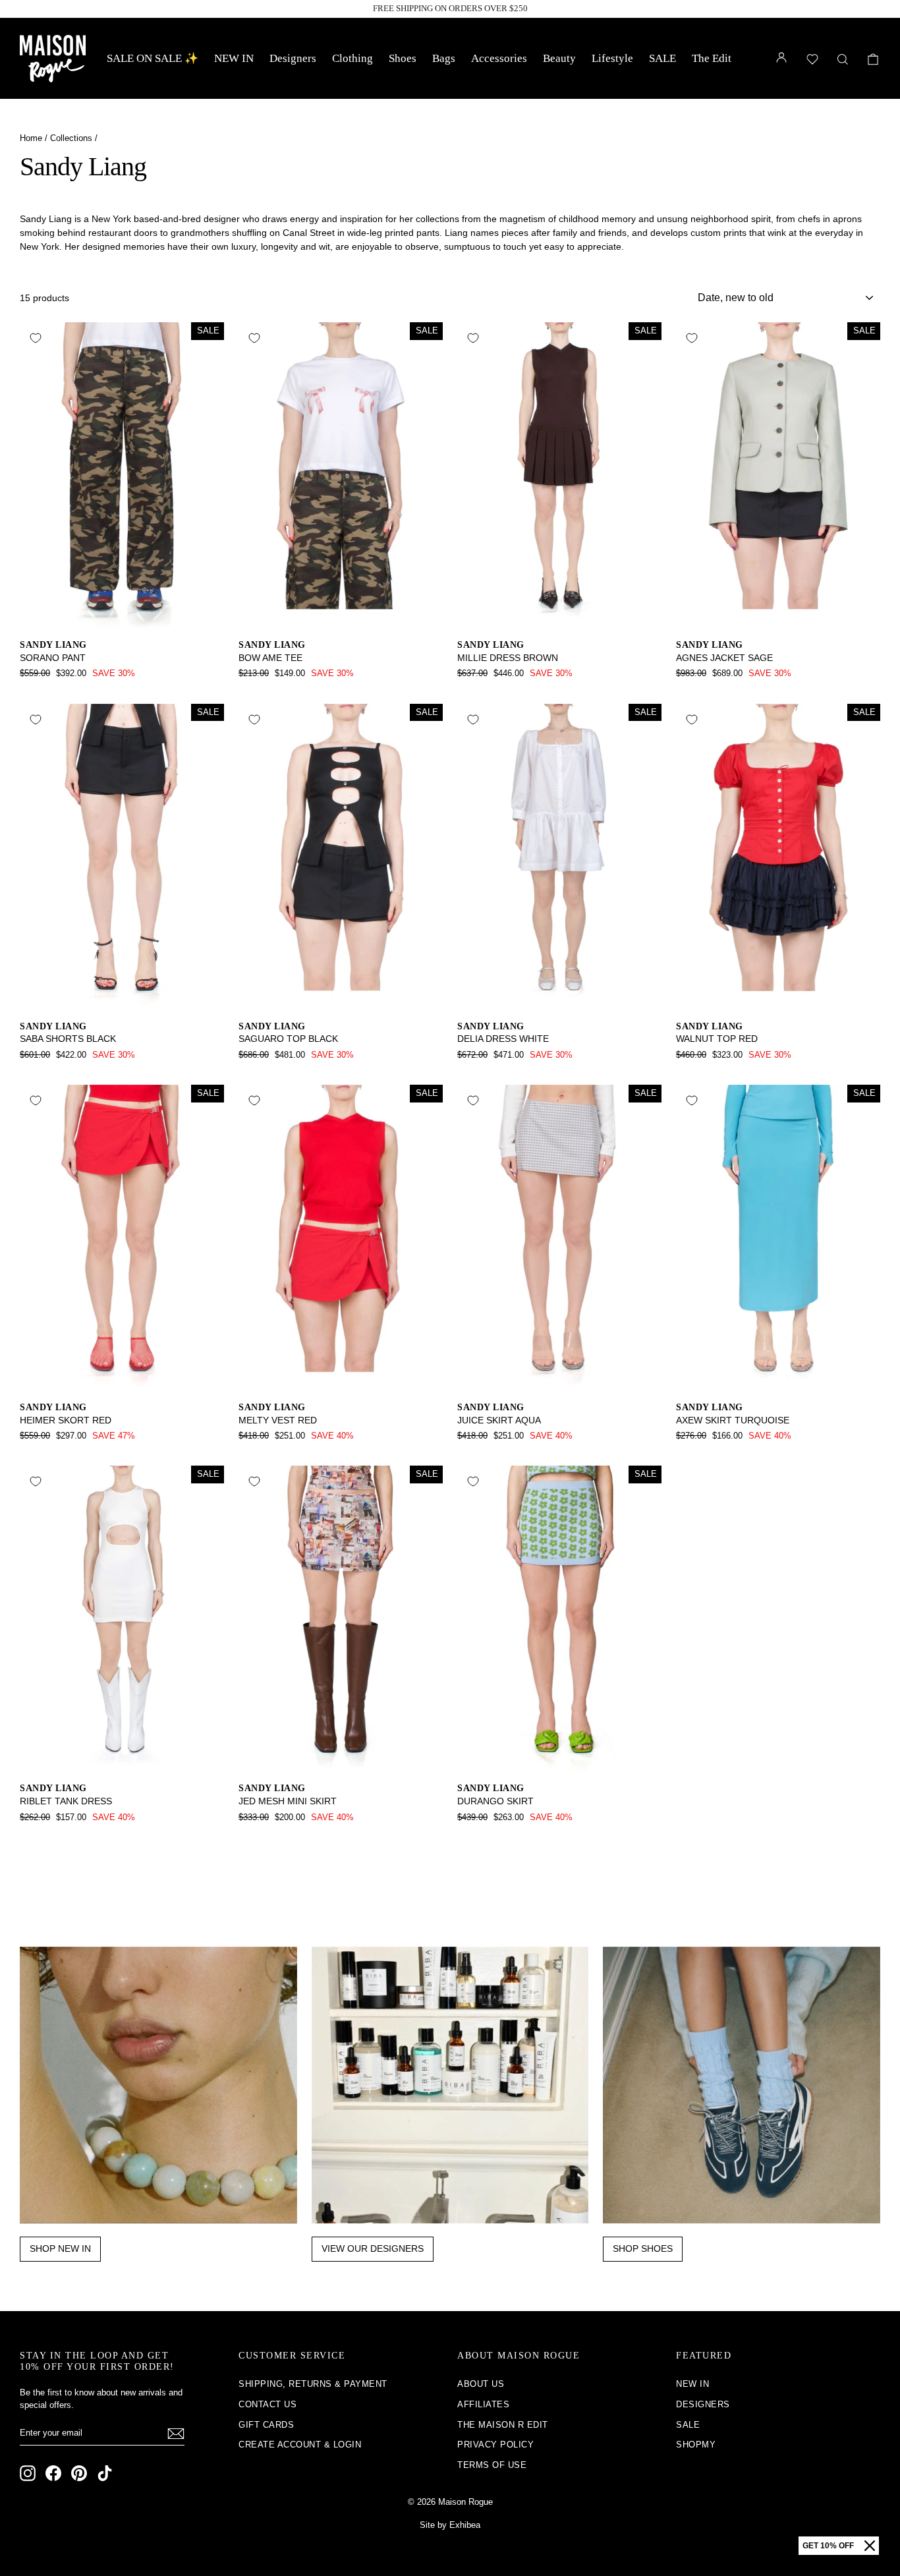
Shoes (403, 58)
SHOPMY (696, 2445)
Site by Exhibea (450, 2525)
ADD (122, 615)
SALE (662, 58)
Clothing (352, 58)
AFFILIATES (483, 2404)
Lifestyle (612, 58)
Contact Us (267, 2404)
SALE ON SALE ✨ (153, 58)
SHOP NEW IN (60, 2248)
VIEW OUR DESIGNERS (373, 2248)
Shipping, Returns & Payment (313, 2384)
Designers (293, 58)
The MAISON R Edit (503, 2425)
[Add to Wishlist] (36, 338)
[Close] (870, 2546)
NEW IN (234, 58)
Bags (444, 58)
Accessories (499, 58)
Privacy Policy (495, 2445)
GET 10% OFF (828, 2546)
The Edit (712, 58)
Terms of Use (492, 2465)
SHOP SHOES (643, 2248)
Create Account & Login (300, 2445)
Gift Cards (266, 2425)
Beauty (559, 58)
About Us (481, 2384)
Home (31, 138)
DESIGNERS (703, 2404)
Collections (71, 138)
